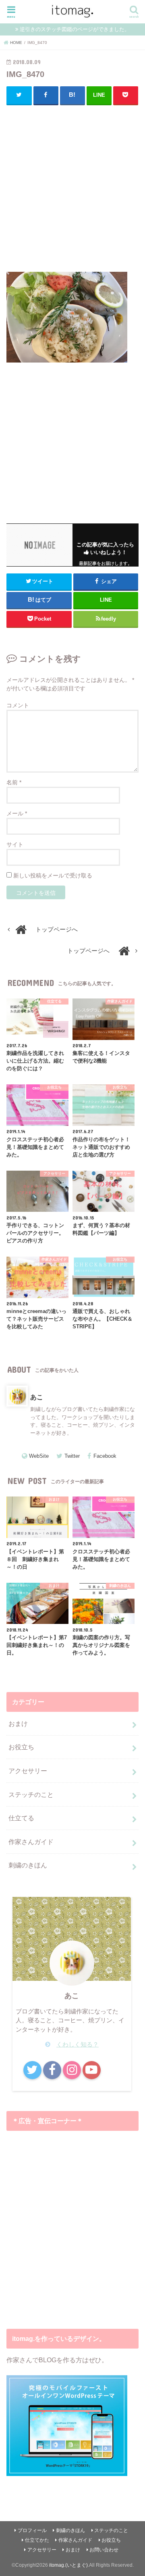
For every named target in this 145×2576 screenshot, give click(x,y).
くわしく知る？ (78, 2045)
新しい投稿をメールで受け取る (53, 875)
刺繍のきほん (28, 1865)
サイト (15, 844)
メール (17, 813)
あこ (37, 1397)
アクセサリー (28, 1771)
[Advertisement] (72, 187)
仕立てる (21, 1818)
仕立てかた (37, 2540)
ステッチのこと (31, 1794)
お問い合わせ (104, 2550)
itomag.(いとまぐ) (68, 2565)
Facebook (105, 1456)
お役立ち (21, 1747)
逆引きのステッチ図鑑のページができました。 (75, 29)
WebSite (39, 1456)
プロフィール (32, 2530)
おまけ (18, 1724)
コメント (18, 705)
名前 (14, 782)
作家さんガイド (31, 1842)
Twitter (72, 1456)
